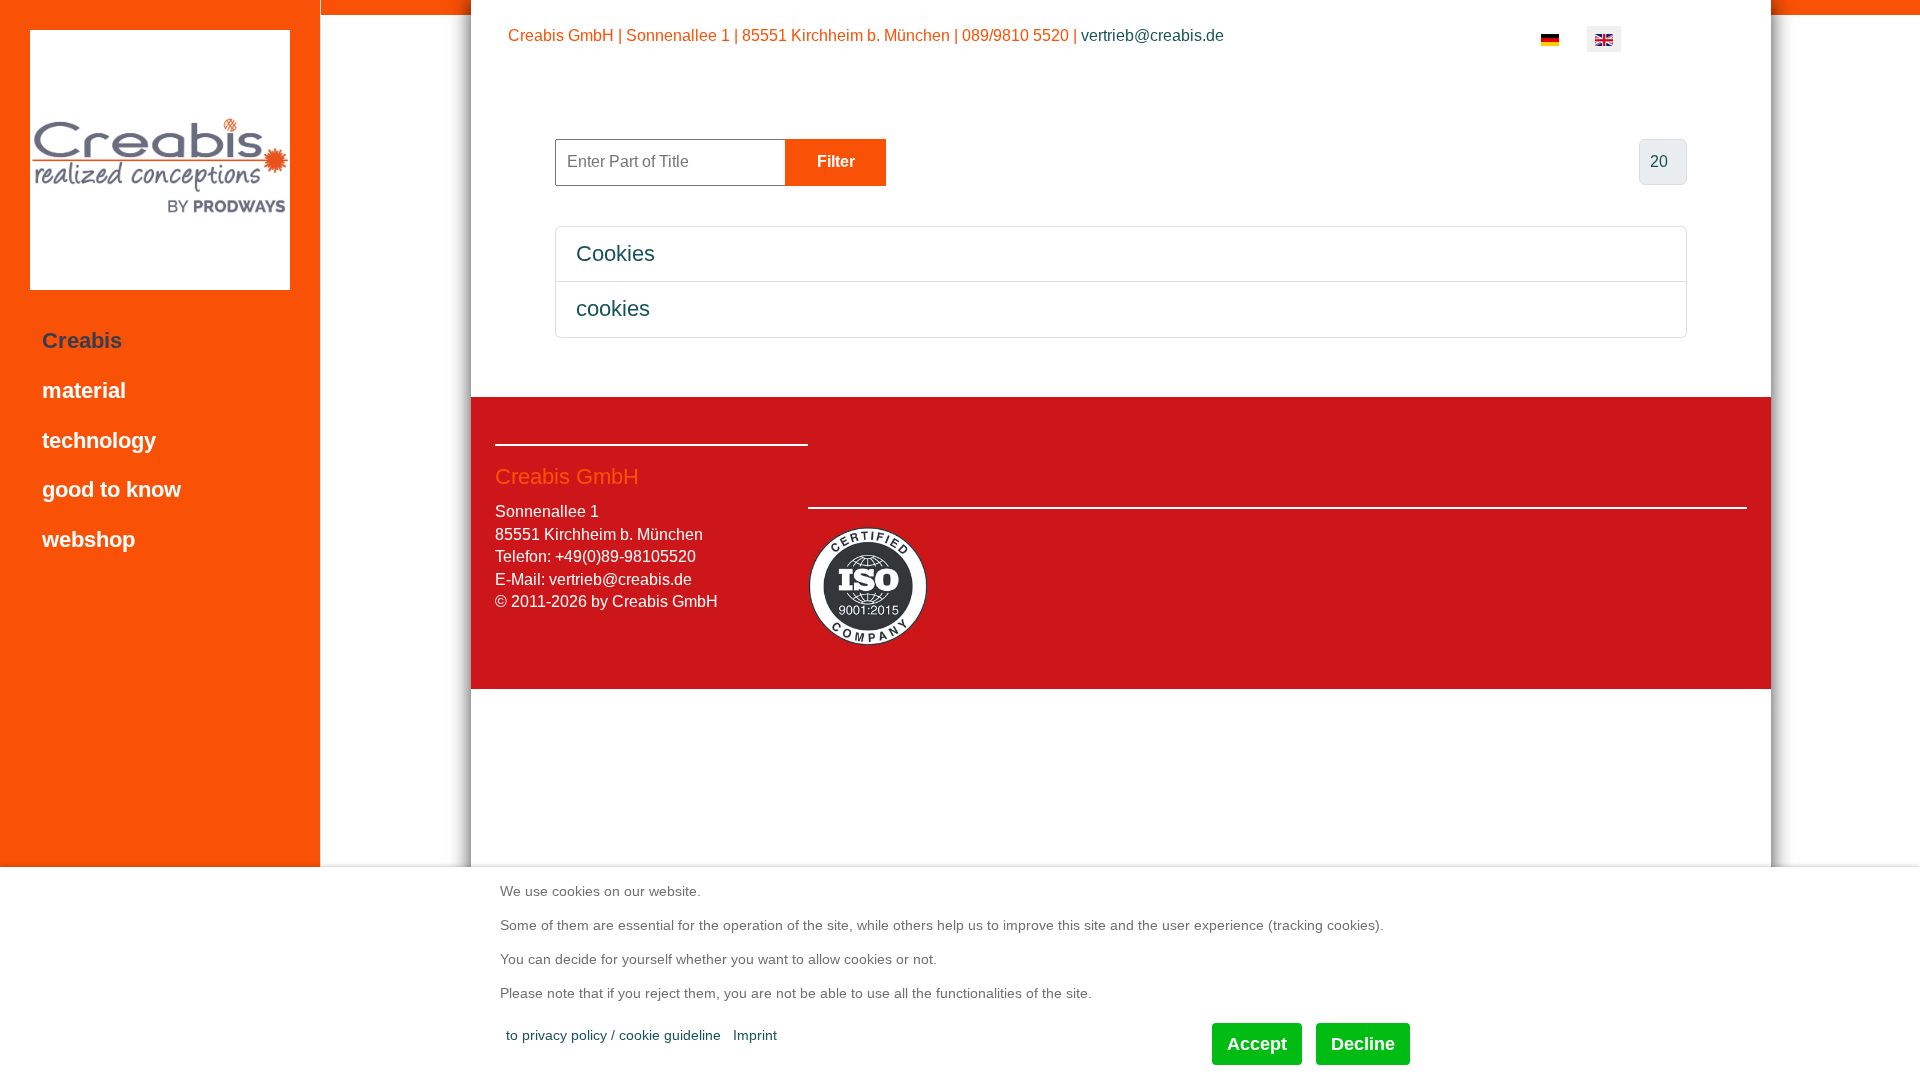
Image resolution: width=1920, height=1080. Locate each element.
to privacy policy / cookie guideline (613, 1035)
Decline (1363, 1044)
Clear (939, 161)
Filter (836, 161)
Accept (1257, 1044)
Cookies (615, 253)
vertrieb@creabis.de (1152, 35)
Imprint (755, 1035)
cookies (613, 308)
